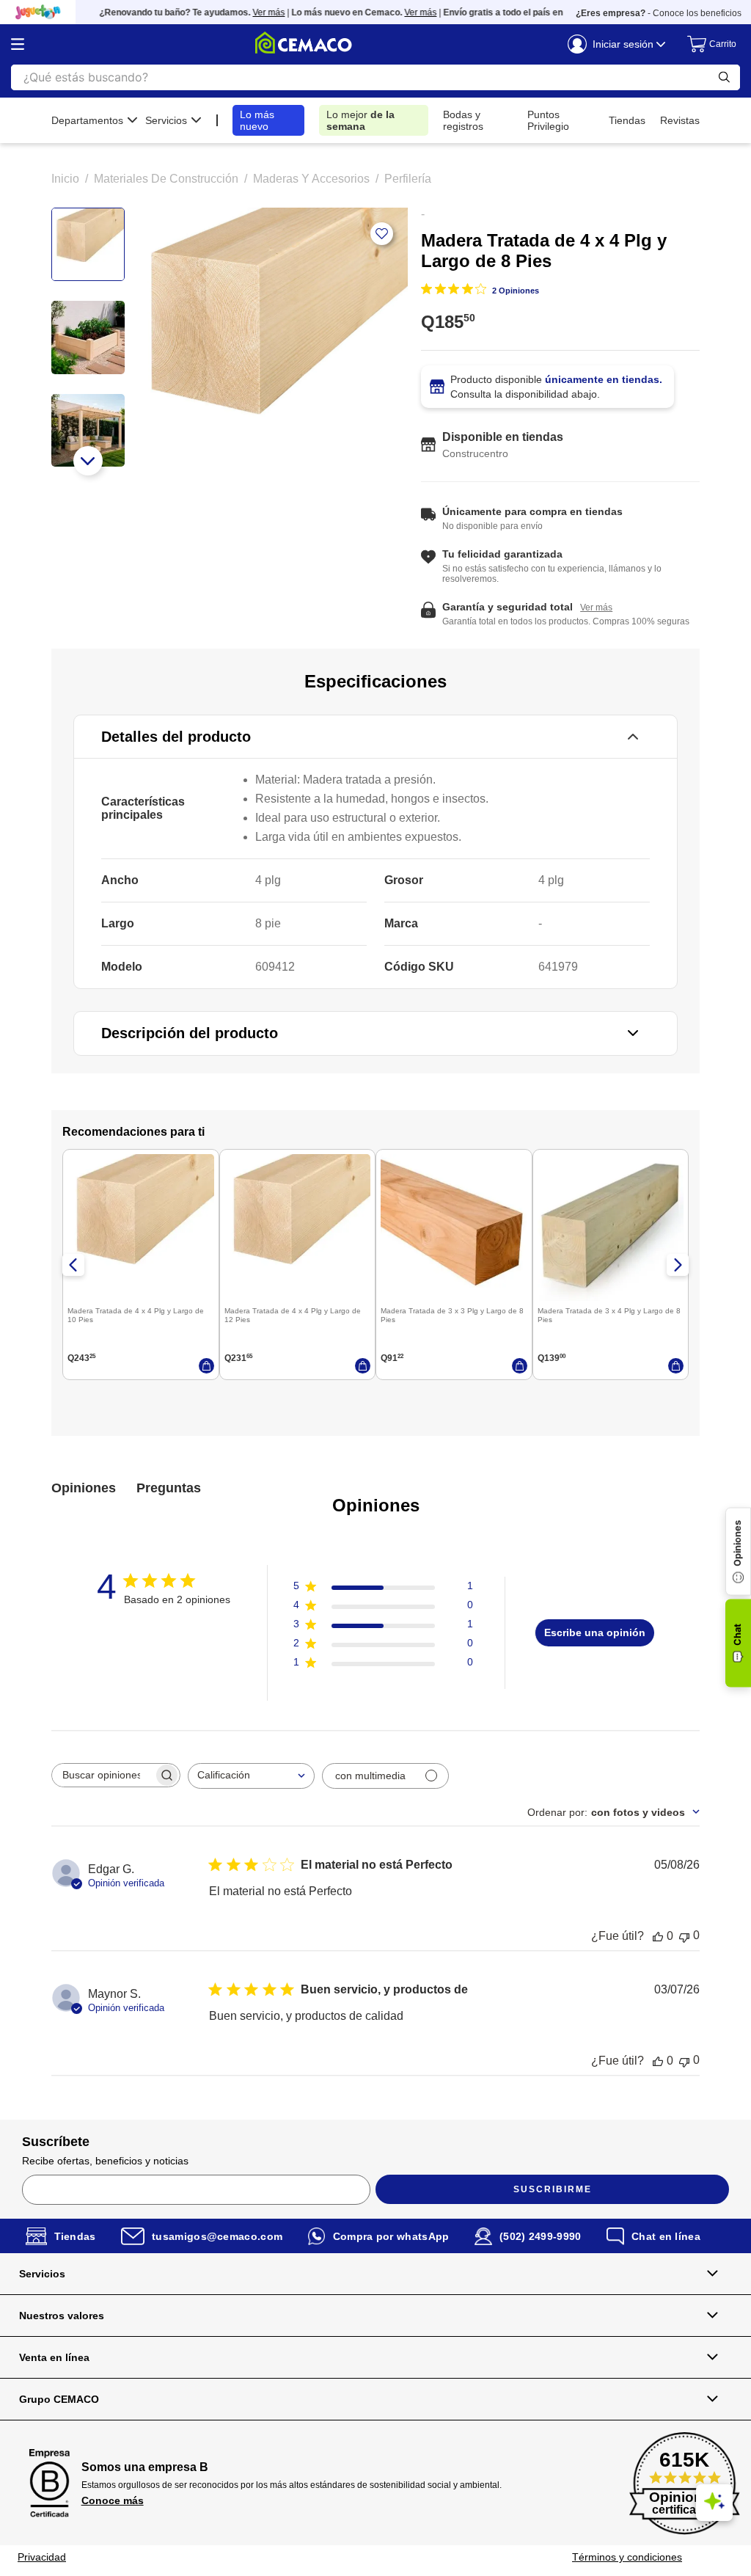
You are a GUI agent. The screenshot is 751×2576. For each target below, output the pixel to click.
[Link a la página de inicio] (65, 179)
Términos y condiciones (627, 2557)
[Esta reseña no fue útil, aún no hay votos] (684, 1936)
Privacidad (42, 2557)
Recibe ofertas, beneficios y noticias (105, 2161)
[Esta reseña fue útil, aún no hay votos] (658, 1936)
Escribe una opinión (595, 1632)
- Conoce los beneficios (659, 13)
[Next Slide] (678, 1265)
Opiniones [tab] (84, 1488)
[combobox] (251, 1776)
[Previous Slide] (73, 1265)
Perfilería (408, 179)
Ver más (251, 12)
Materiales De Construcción (166, 179)
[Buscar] (724, 77)
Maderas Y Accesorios (311, 179)
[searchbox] (103, 1775)
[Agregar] (206, 1366)
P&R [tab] (169, 1489)
